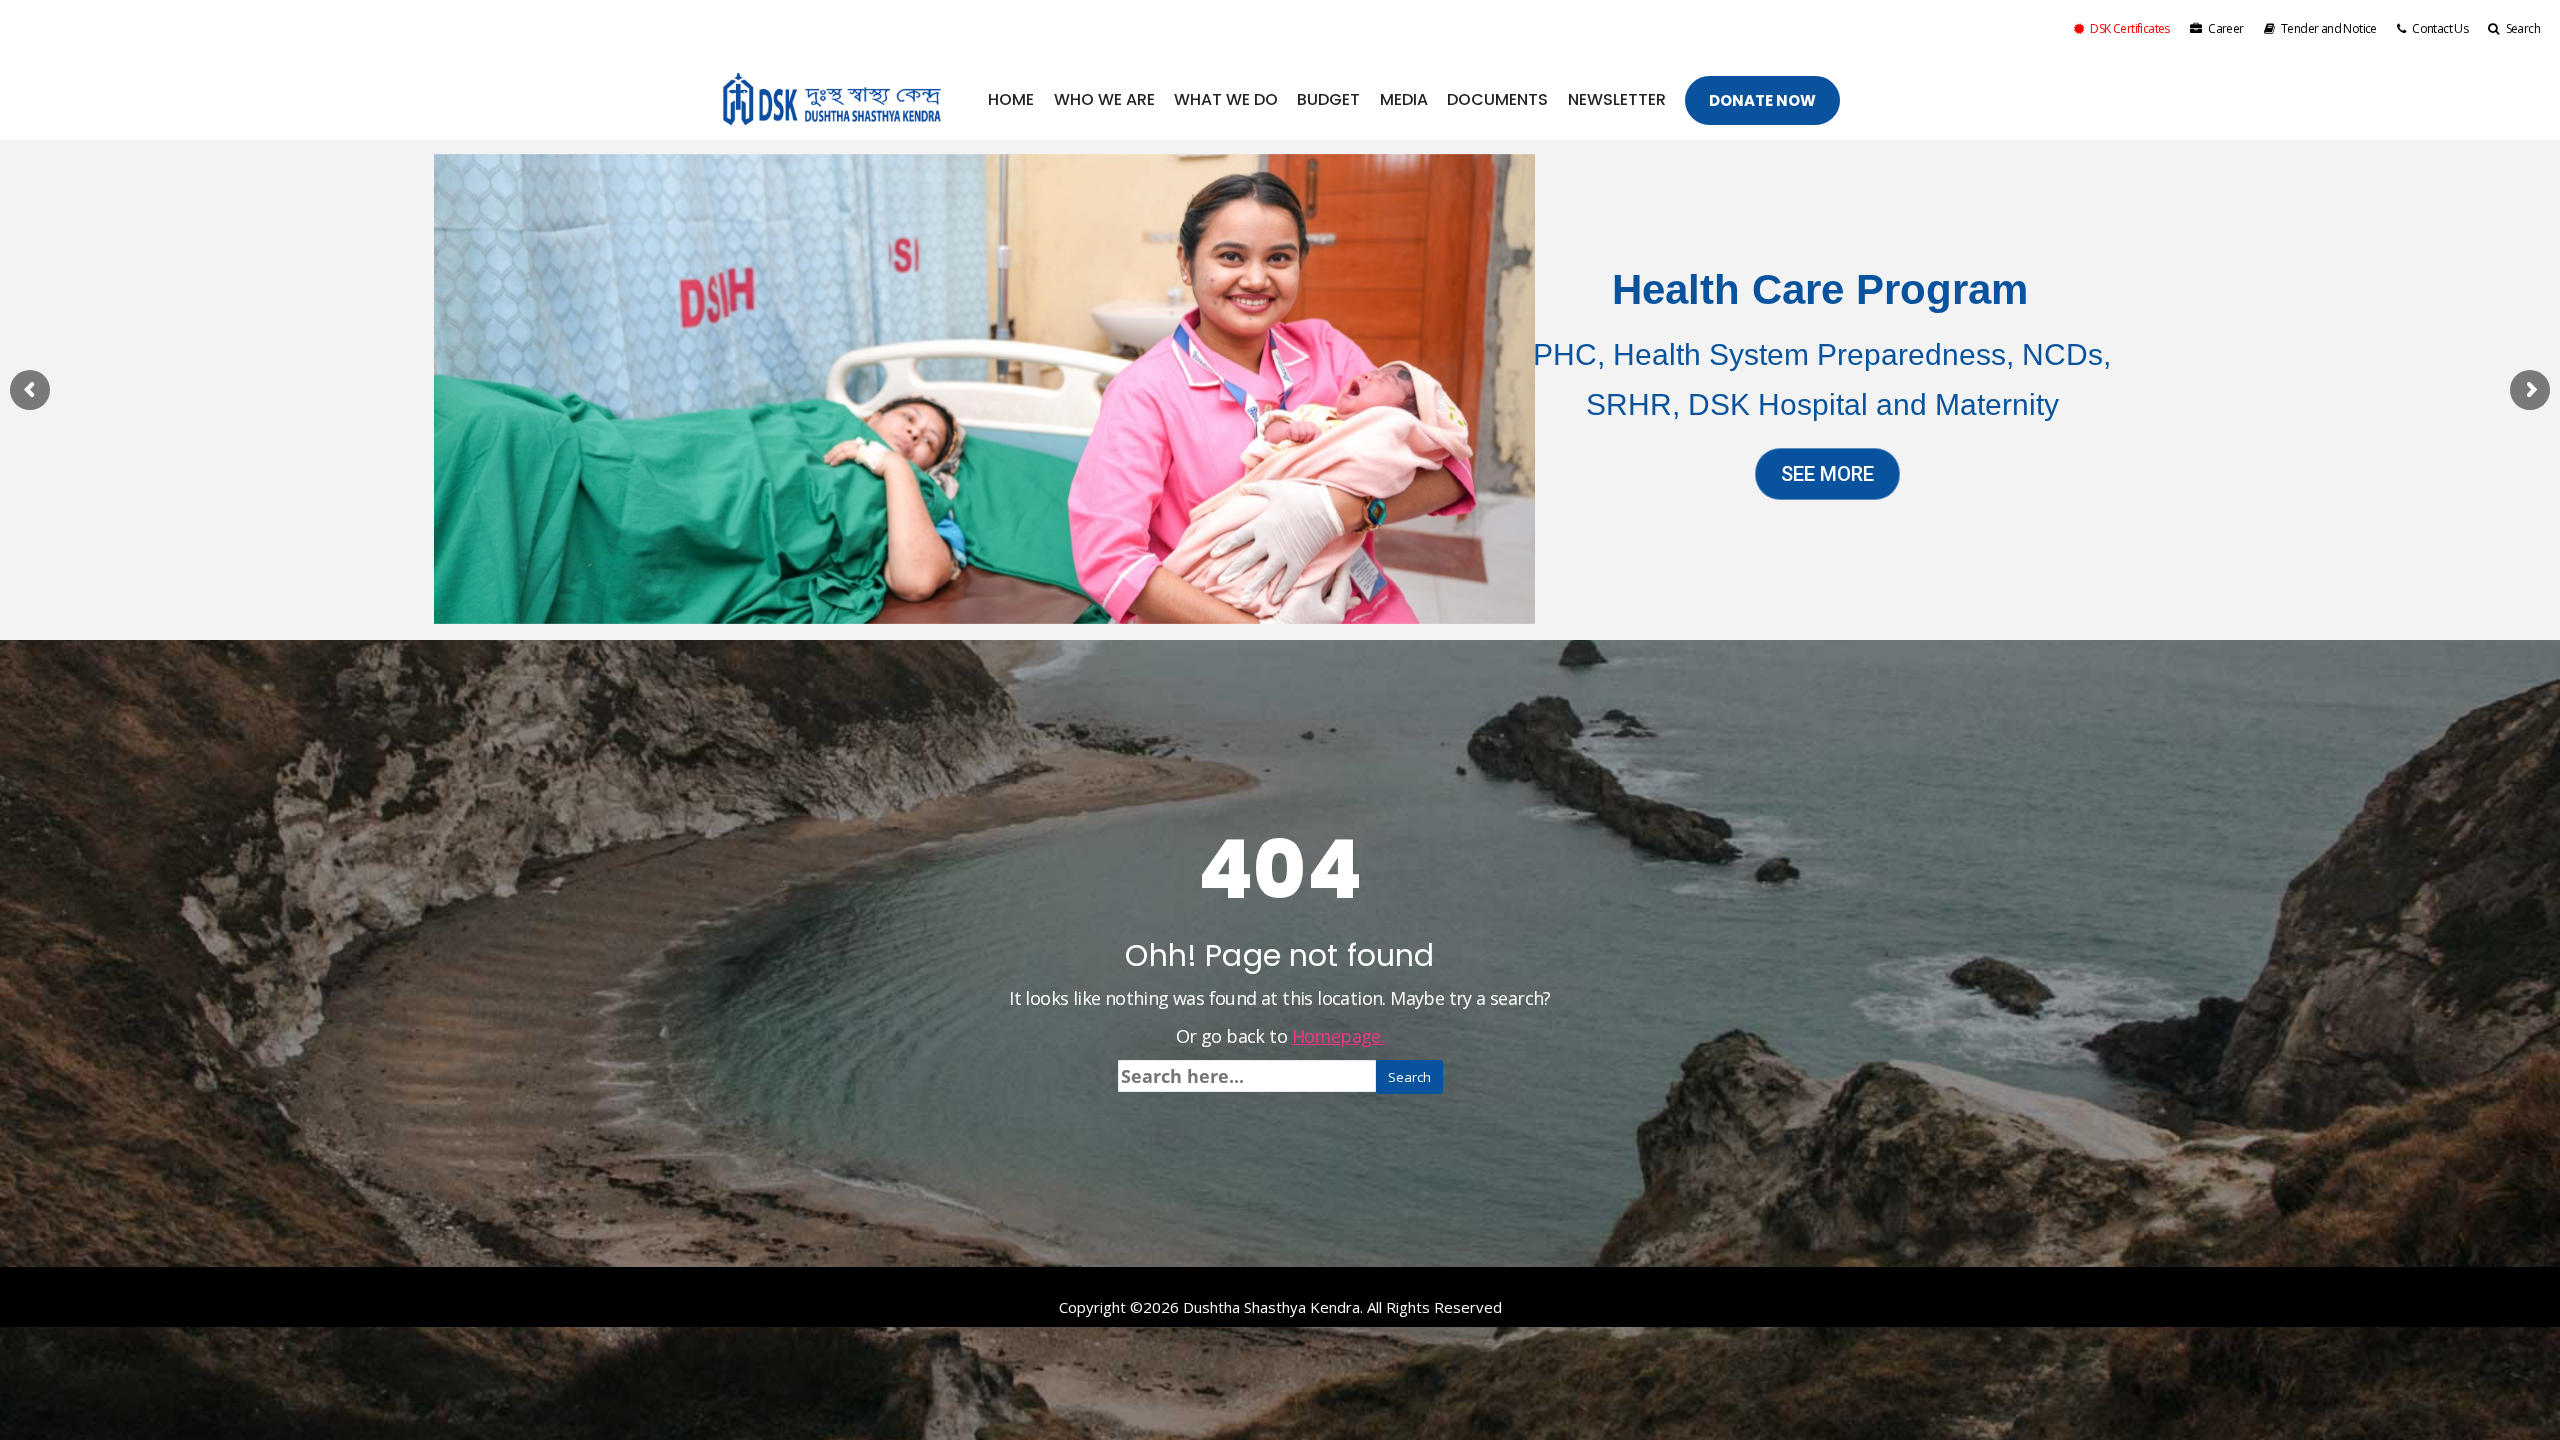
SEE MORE (1827, 474)
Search (2523, 28)
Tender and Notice (2329, 28)
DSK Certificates (2129, 28)
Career (2225, 28)
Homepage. (1338, 1036)
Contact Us (2440, 28)
